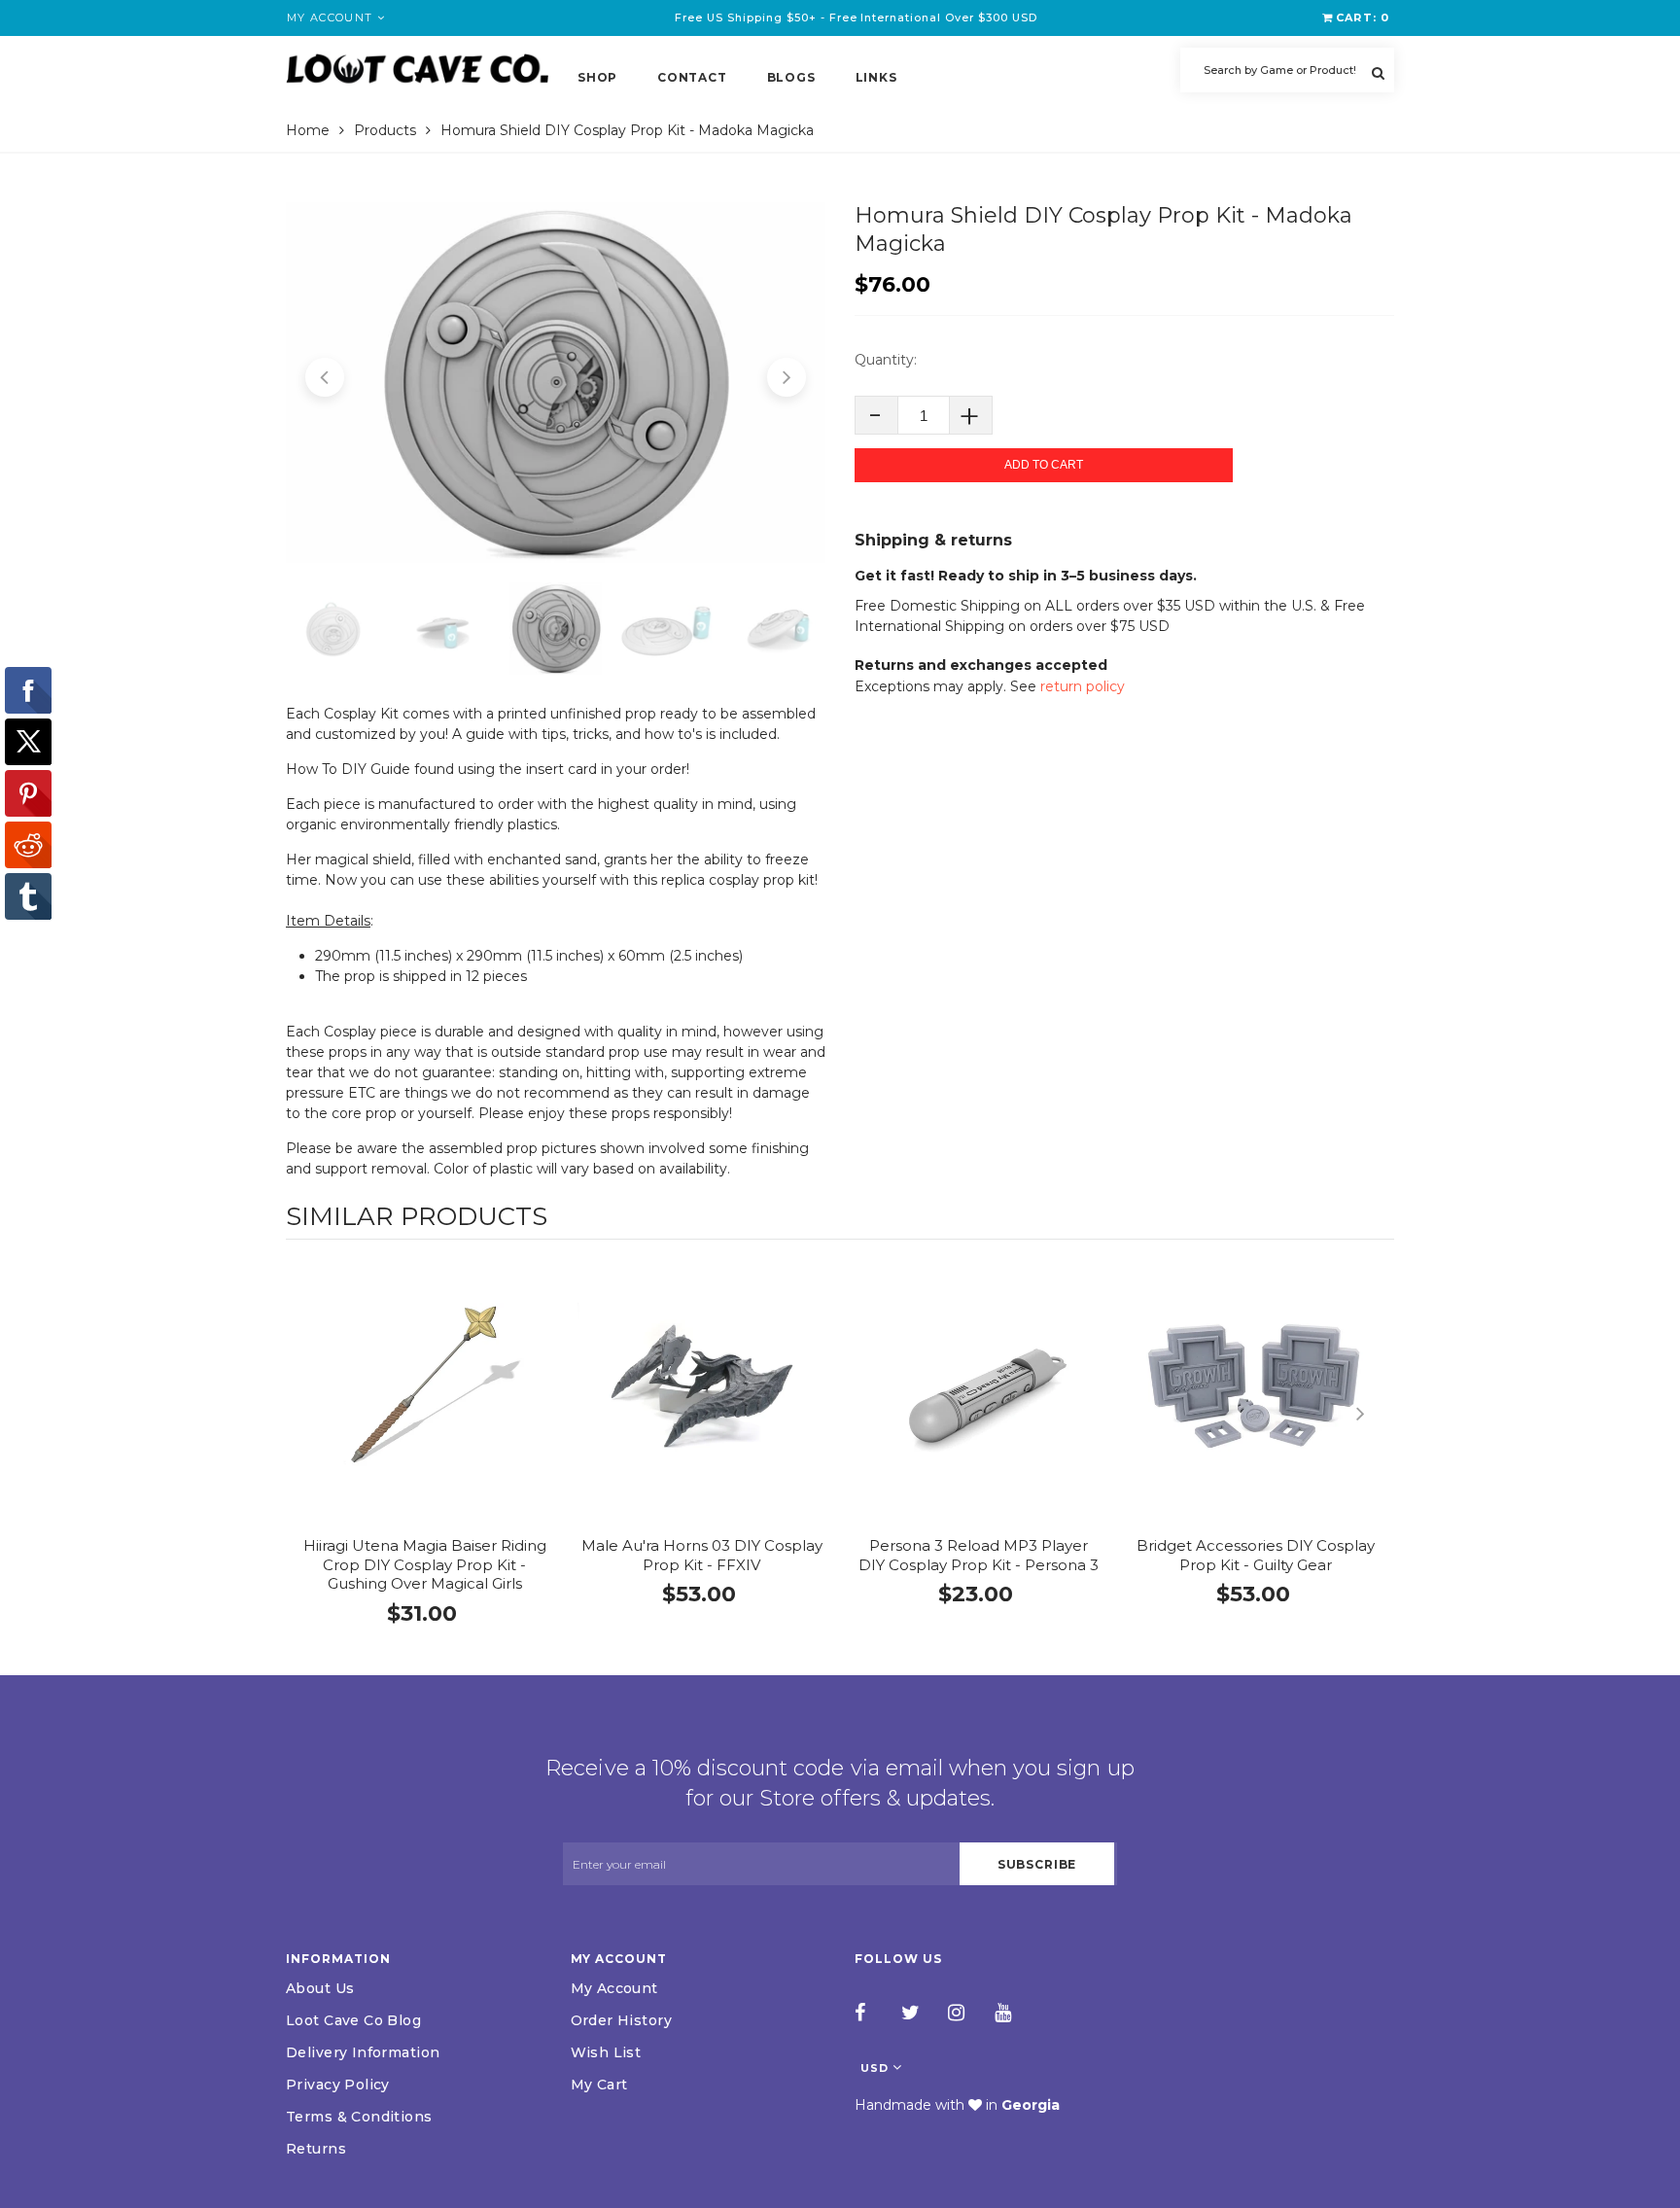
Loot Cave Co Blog (353, 2020)
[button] (325, 377)
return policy (1083, 686)
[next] (1375, 1414)
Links (876, 77)
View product (424, 1405)
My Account (614, 1988)
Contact (692, 77)
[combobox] (1287, 70)
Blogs (791, 77)
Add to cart (1044, 465)
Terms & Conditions (359, 2117)
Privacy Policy (338, 2085)
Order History (621, 2020)
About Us (320, 1988)
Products (385, 130)
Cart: (1363, 18)
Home (308, 130)
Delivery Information (363, 2052)
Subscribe (1037, 1864)
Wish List (606, 2052)
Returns (316, 2149)
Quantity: (886, 360)
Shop (597, 77)
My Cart (599, 2085)
